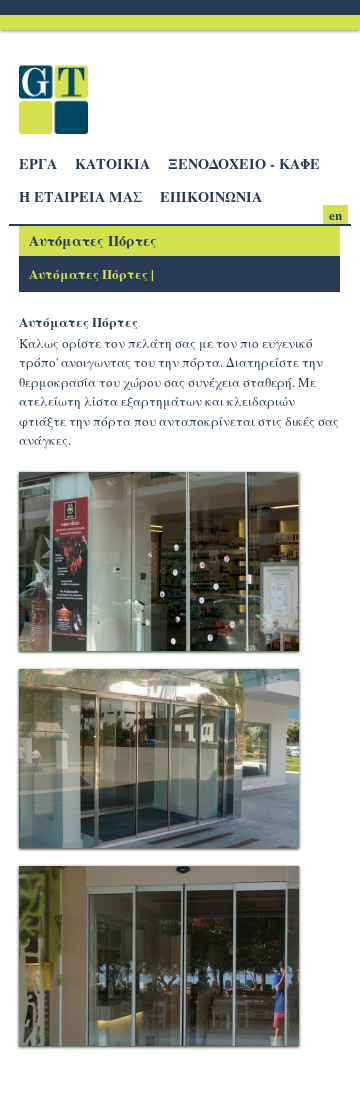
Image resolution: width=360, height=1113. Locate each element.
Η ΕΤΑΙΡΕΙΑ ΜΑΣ (80, 196)
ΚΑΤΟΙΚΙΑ (112, 163)
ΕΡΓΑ (38, 163)
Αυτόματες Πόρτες (88, 273)
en (335, 214)
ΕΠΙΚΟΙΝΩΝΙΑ (211, 196)
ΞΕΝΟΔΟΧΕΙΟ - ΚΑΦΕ (244, 163)
